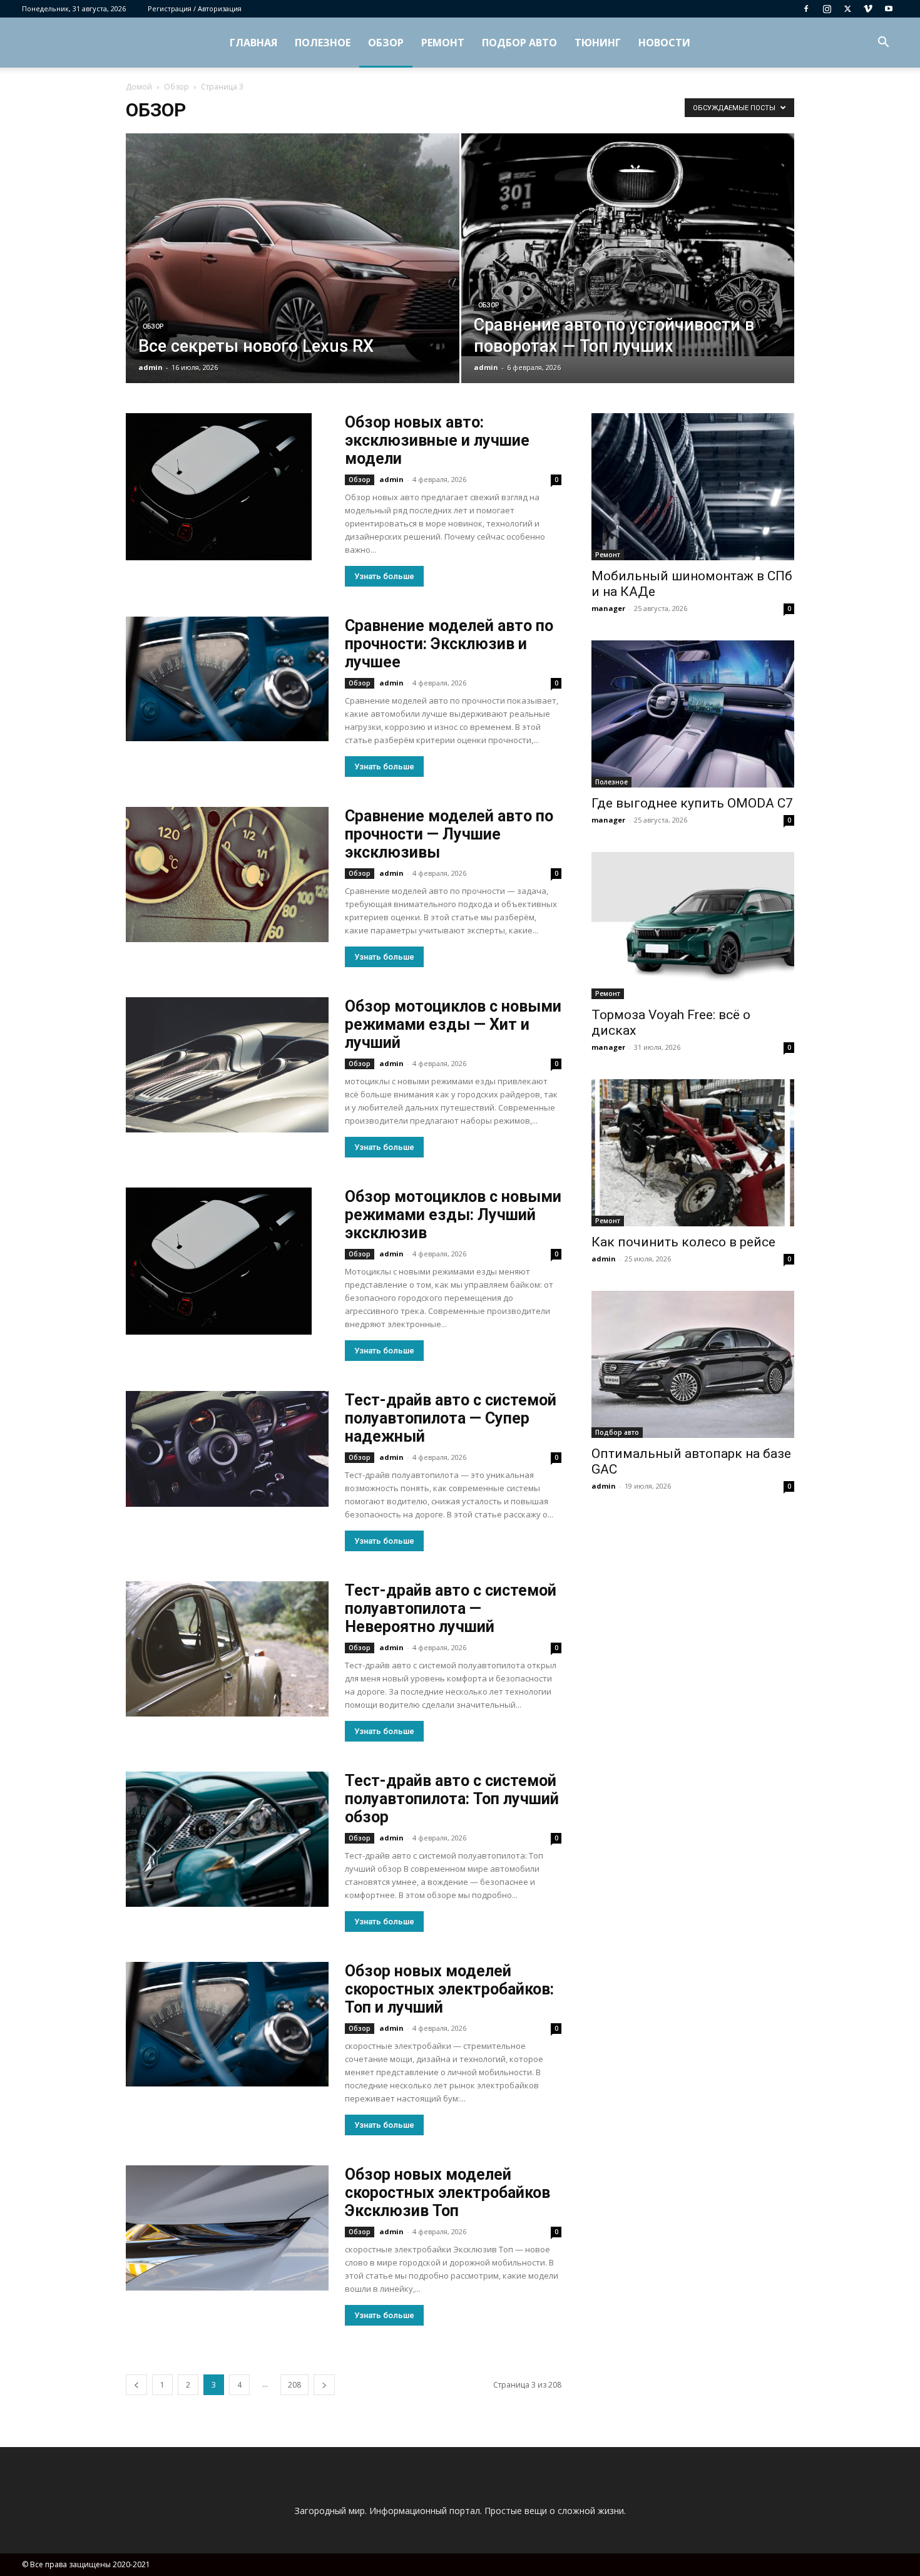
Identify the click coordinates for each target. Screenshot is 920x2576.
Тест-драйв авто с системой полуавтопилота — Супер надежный (451, 1418)
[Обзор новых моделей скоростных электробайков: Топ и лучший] (227, 2024)
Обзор (386, 43)
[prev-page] (136, 2385)
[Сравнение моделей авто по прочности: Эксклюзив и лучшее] (227, 679)
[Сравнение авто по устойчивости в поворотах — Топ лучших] (628, 245)
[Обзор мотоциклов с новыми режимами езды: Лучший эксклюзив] (219, 1261)
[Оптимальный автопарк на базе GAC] (693, 1364)
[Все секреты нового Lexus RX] (293, 278)
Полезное (323, 43)
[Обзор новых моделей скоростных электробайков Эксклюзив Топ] (227, 2228)
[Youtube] (889, 9)
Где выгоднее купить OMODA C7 (692, 803)
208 (294, 2385)
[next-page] (324, 2385)
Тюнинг (598, 43)
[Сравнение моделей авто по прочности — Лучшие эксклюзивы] (227, 875)
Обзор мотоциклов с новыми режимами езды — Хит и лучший (453, 1024)
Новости (664, 43)
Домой (139, 87)
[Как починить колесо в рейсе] (693, 1153)
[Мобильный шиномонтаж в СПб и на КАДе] (693, 487)
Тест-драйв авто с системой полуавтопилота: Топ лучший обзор (452, 1799)
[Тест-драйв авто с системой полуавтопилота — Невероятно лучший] (227, 1649)
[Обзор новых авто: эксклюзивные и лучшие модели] (219, 487)
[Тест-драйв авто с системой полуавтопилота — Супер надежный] (227, 1449)
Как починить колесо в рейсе (683, 1242)
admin (151, 367)
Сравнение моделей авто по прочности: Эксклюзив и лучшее (449, 644)
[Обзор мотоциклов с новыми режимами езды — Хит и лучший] (227, 1065)
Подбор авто (519, 43)
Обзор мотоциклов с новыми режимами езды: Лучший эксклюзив (453, 1215)
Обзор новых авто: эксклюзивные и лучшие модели (437, 440)
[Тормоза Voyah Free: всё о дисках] (693, 926)
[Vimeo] (868, 9)
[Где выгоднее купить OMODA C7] (693, 714)
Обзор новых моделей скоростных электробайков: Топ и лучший (449, 1989)
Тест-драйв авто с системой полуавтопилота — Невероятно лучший (451, 1609)
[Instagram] (827, 9)
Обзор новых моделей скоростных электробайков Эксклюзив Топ (447, 2193)
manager (608, 608)
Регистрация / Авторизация (195, 8)
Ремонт (443, 43)
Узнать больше (384, 576)
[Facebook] (806, 9)
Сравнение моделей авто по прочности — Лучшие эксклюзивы (449, 834)
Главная (253, 43)
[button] (883, 44)
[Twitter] (847, 9)
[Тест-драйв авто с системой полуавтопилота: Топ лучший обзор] (227, 1839)
